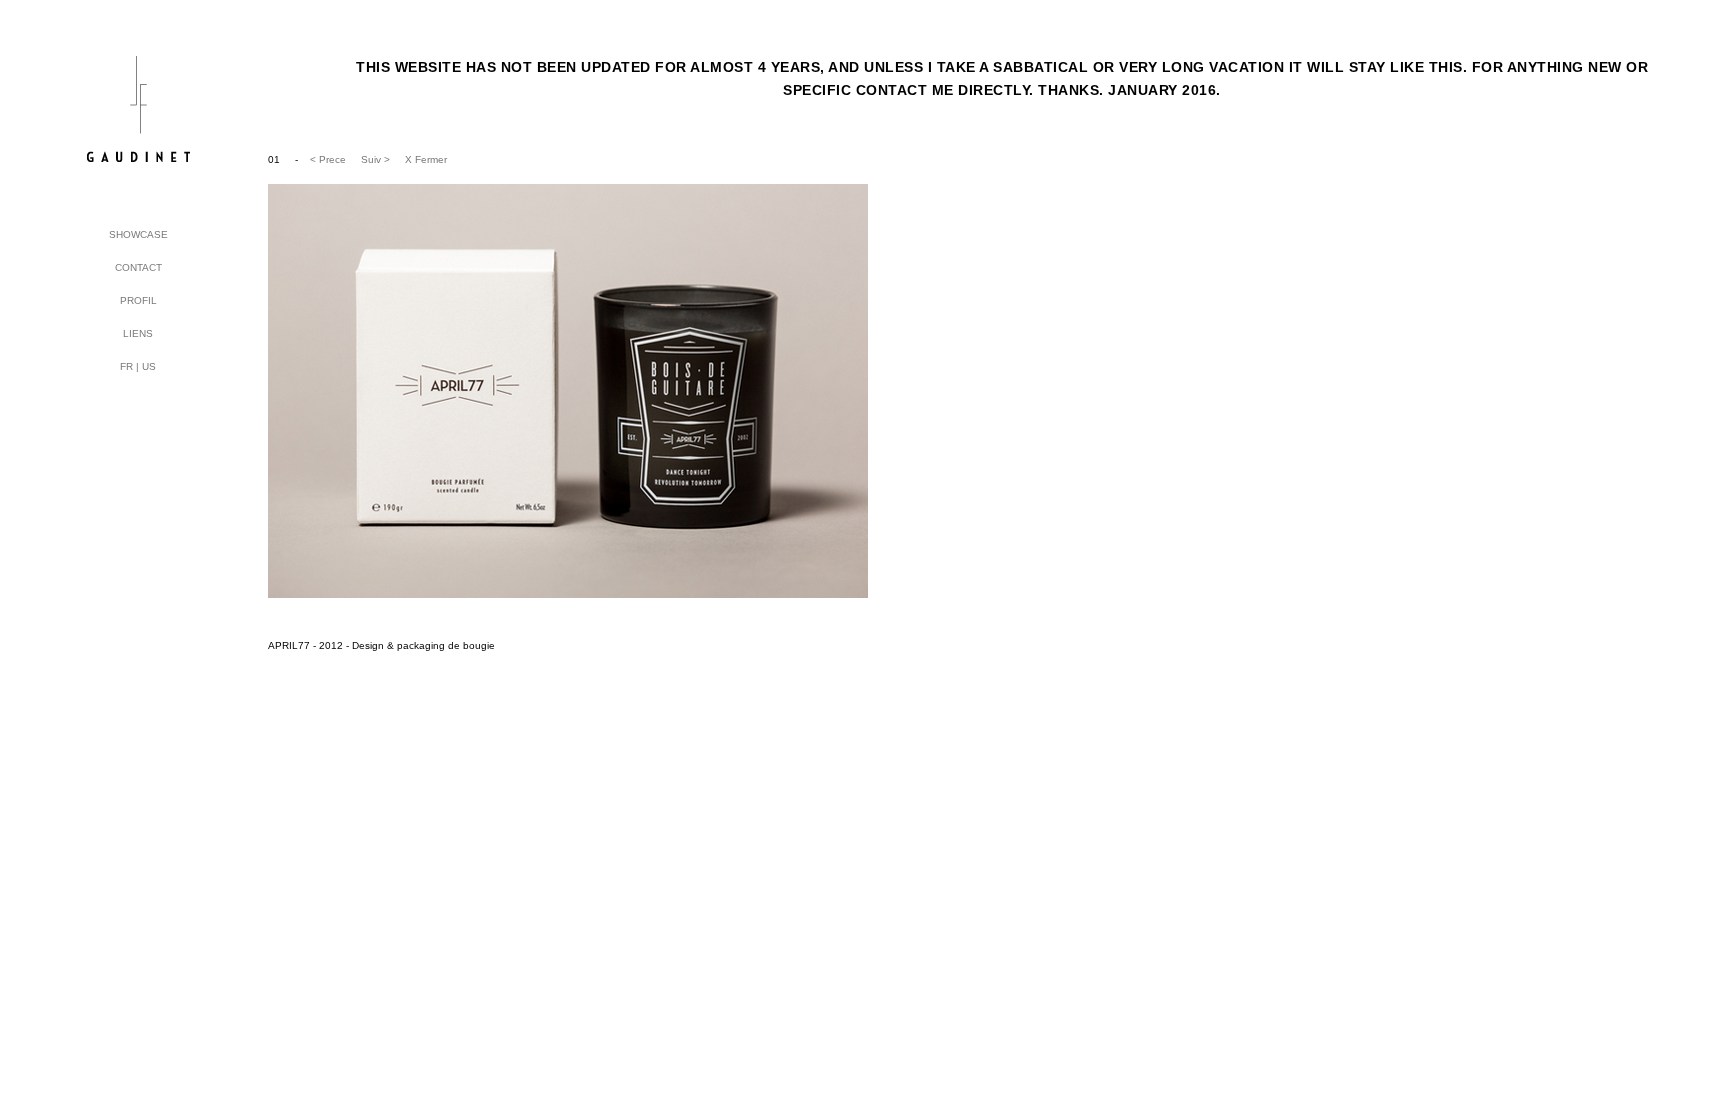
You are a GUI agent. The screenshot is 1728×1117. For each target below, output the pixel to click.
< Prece (328, 159)
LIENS (138, 333)
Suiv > (375, 159)
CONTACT (138, 267)
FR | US (138, 366)
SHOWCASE (138, 234)
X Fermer (426, 159)
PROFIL (138, 300)
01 (275, 159)
